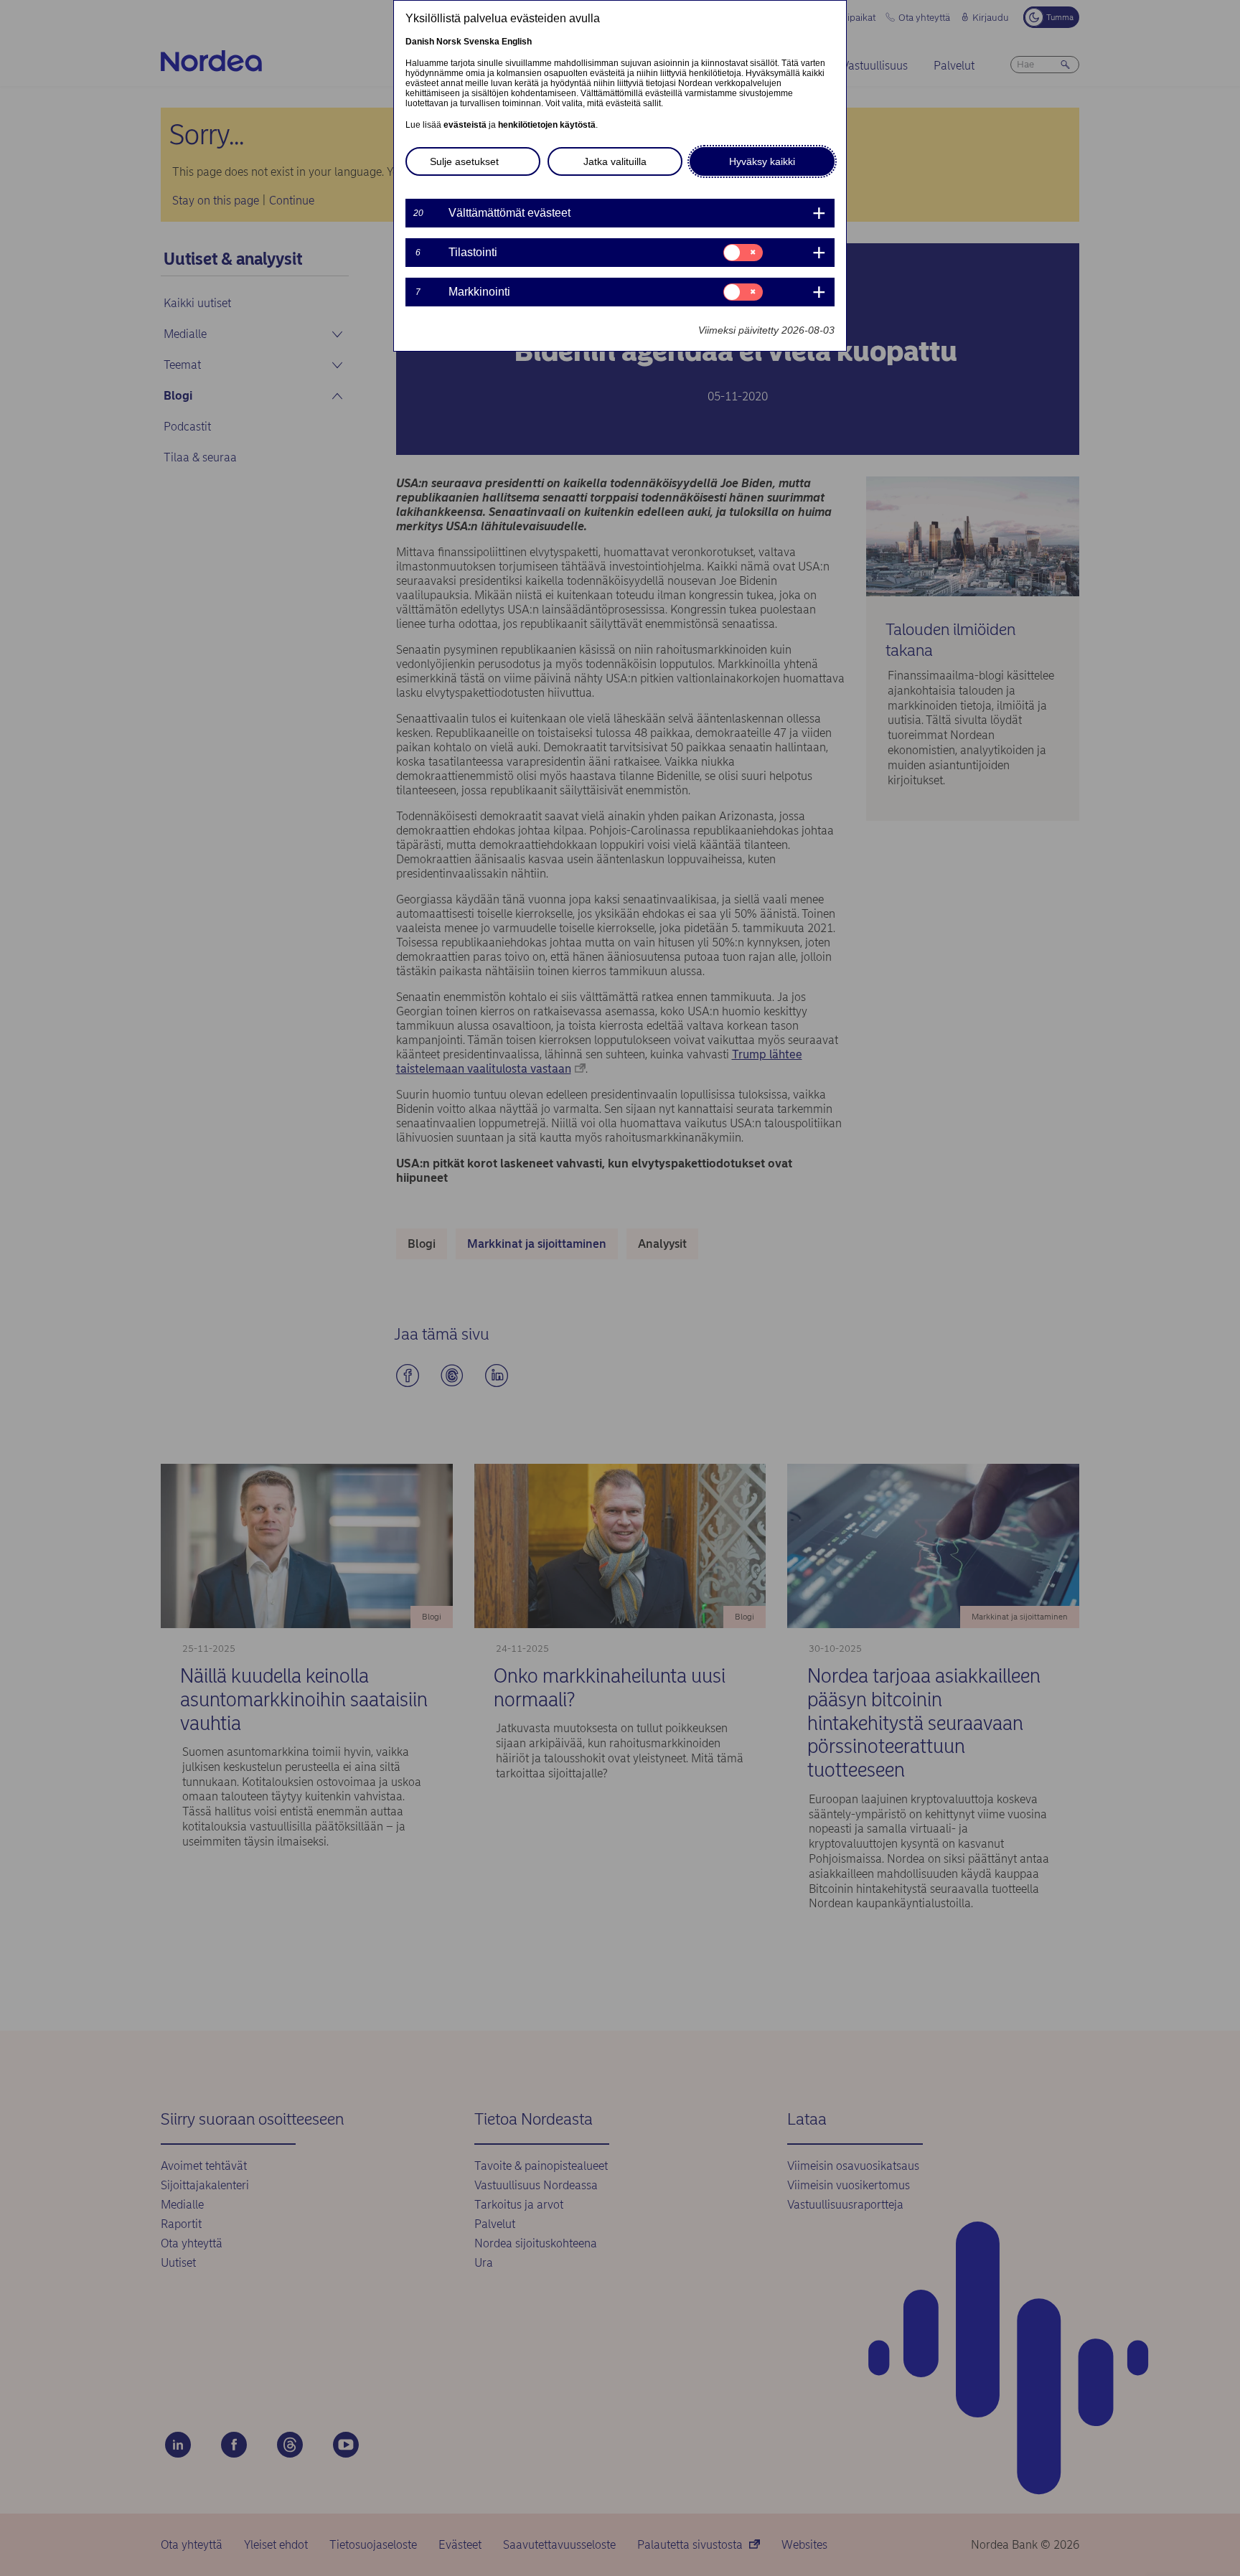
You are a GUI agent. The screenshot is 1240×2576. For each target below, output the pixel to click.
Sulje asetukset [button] (464, 161)
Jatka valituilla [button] (615, 161)
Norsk (449, 42)
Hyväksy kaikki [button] (762, 161)
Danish (420, 42)
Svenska (482, 42)
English (517, 42)
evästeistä (465, 125)
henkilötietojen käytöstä (547, 125)
